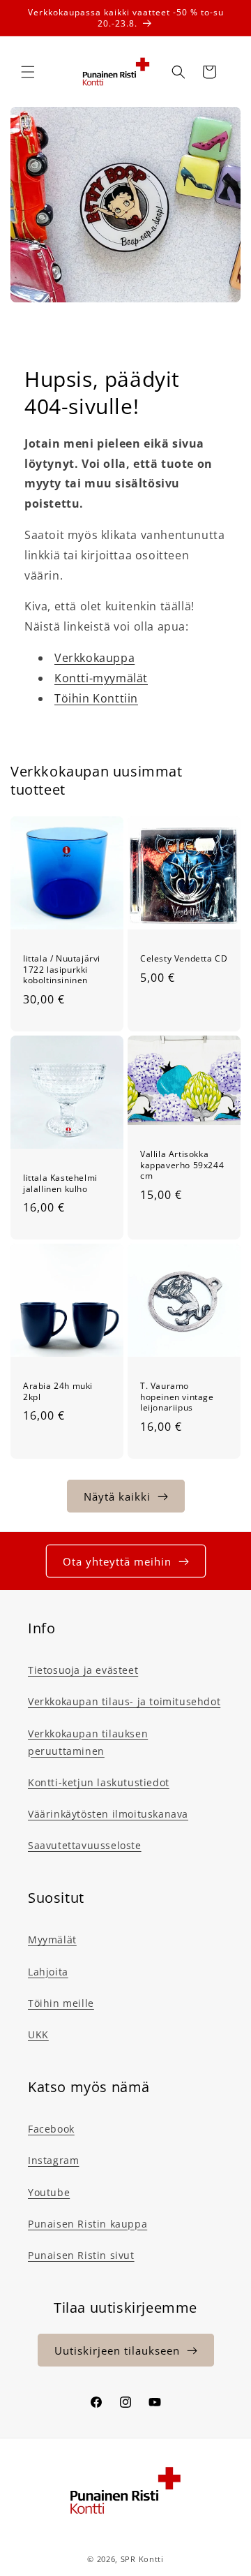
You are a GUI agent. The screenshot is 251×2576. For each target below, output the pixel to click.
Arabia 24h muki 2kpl (58, 1391)
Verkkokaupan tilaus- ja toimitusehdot (124, 1701)
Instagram (53, 2160)
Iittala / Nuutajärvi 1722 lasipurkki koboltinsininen (62, 970)
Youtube (49, 2192)
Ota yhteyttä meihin (117, 1561)
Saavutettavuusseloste (85, 1845)
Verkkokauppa (94, 658)
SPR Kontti (142, 2559)
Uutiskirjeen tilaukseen (117, 2350)
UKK (38, 2034)
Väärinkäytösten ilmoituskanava (108, 1814)
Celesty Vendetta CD (184, 959)
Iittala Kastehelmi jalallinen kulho (60, 1183)
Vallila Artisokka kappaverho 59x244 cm (182, 1165)
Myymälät (52, 1940)
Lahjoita (48, 1972)
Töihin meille (61, 2003)
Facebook (51, 2129)
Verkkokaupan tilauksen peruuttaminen (88, 1742)
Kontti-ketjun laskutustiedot (99, 1782)
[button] (28, 72)
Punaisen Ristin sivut (81, 2255)
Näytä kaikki (117, 1496)
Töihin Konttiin (96, 698)
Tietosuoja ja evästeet (83, 1670)
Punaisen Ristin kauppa (88, 2224)
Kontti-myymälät (101, 678)
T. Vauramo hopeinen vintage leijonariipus (177, 1397)
